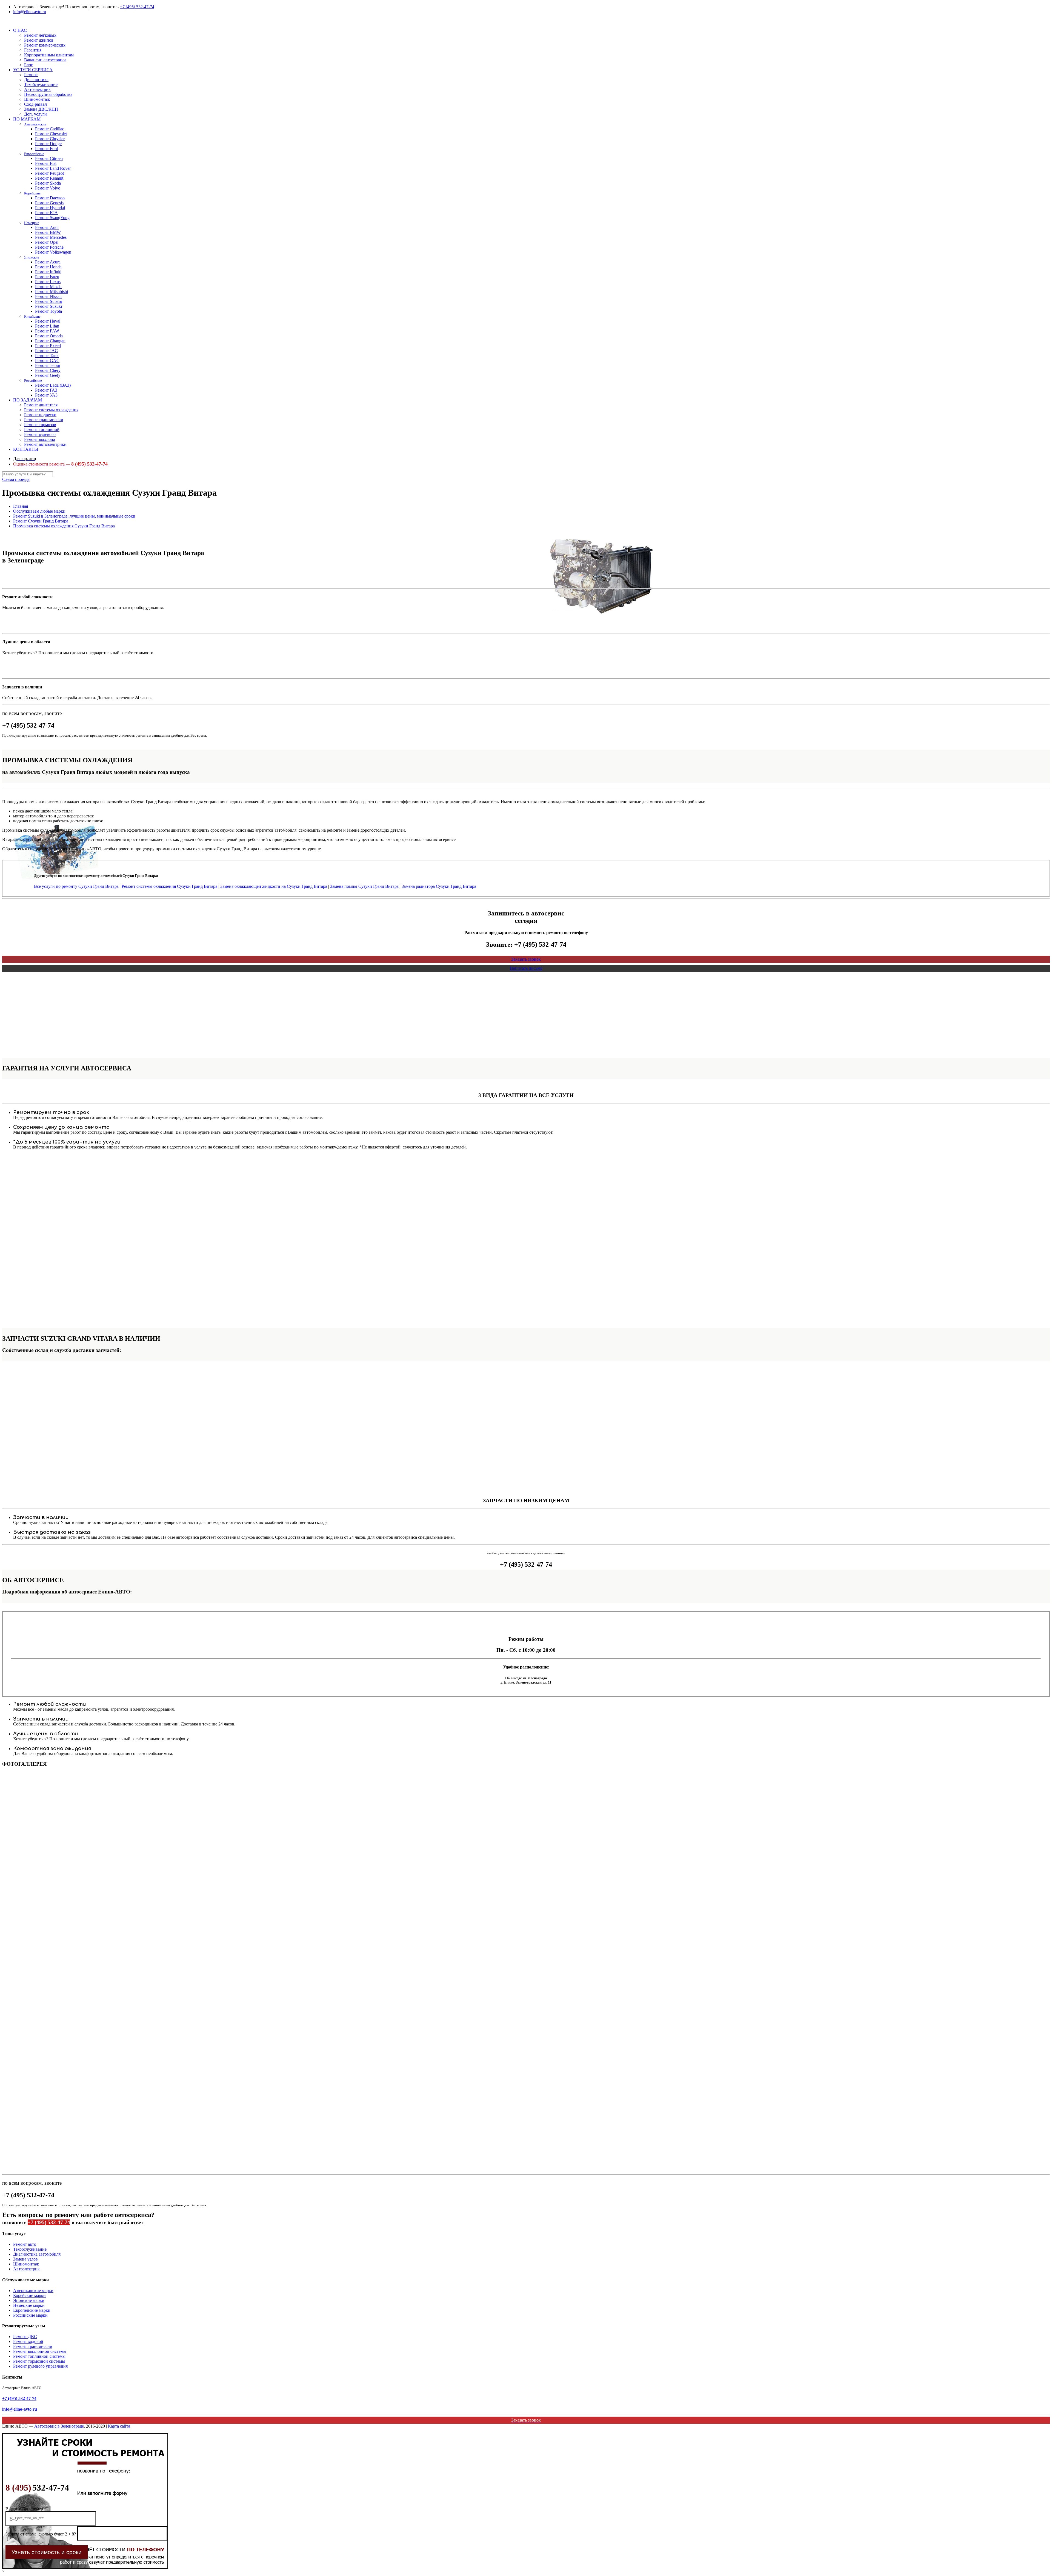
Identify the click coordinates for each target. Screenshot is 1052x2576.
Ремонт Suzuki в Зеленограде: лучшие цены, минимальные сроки (74, 516)
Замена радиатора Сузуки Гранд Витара (439, 886)
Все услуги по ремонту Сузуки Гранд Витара (76, 886)
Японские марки (29, 2300)
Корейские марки (29, 2295)
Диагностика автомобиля (37, 2254)
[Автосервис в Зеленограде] (3, 21)
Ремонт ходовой (28, 2341)
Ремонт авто (25, 2244)
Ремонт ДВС (25, 2337)
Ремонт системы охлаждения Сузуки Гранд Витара (169, 886)
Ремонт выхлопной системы (40, 2351)
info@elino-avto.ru (30, 12)
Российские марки (30, 2315)
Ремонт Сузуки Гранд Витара (41, 521)
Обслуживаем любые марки (39, 511)
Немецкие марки (29, 2305)
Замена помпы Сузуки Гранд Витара (364, 886)
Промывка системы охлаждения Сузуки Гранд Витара (64, 526)
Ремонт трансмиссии (33, 2346)
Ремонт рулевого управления (40, 2366)
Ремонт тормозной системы (39, 2361)
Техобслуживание (30, 2249)
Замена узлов (25, 2259)
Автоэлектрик (26, 2269)
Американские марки (33, 2291)
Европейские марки (32, 2310)
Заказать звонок (526, 959)
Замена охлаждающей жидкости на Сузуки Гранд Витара (274, 886)
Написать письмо (526, 968)
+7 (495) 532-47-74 (137, 7)
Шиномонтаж (26, 2264)
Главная (21, 506)
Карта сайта (119, 2426)
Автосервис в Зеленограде (59, 2426)
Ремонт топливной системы (39, 2356)
